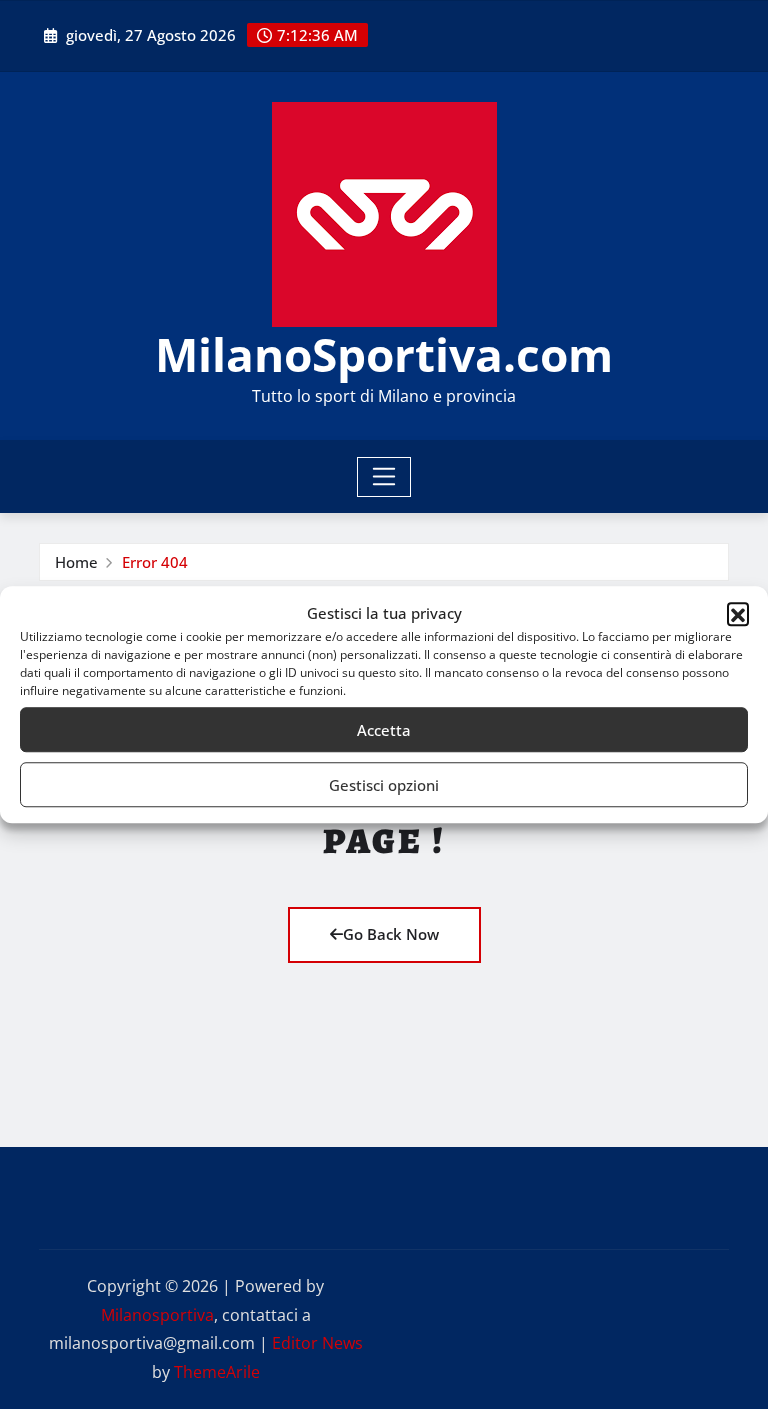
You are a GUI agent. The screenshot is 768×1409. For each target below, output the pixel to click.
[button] (738, 614)
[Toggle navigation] (384, 477)
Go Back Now (391, 934)
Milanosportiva (157, 1315)
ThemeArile (217, 1372)
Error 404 (155, 562)
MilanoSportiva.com (384, 354)
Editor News (317, 1343)
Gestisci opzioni (384, 785)
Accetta (384, 730)
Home (76, 562)
